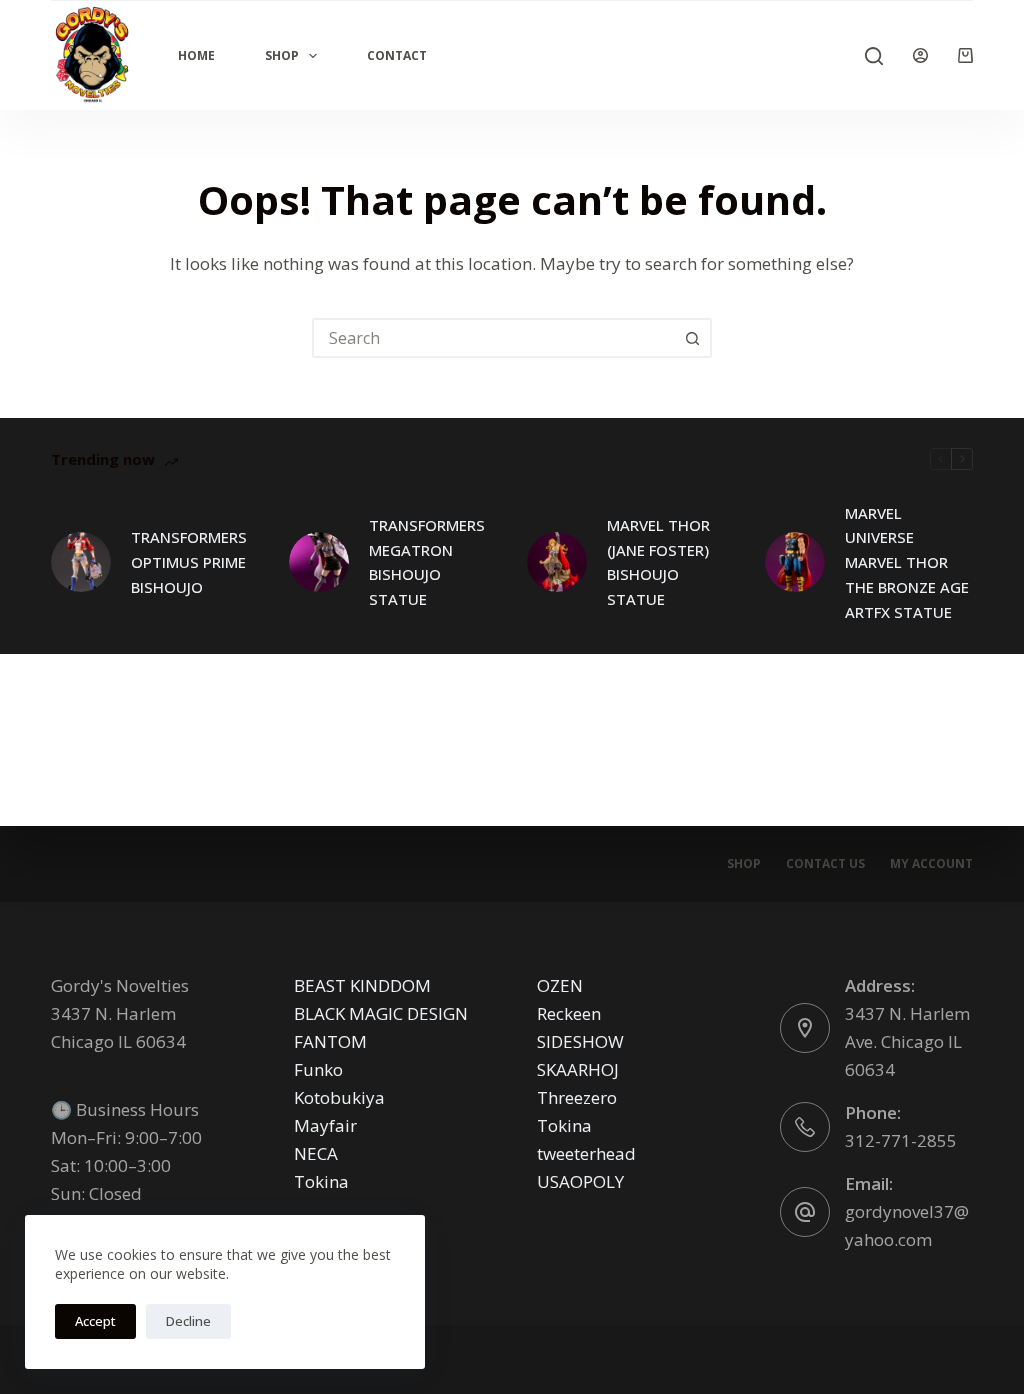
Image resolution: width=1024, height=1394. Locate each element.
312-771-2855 (901, 1140)
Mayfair (325, 1125)
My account (931, 864)
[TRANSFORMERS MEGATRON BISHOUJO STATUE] (319, 562)
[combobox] (494, 338)
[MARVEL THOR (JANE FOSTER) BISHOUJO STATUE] (557, 562)
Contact (397, 55)
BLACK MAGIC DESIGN (381, 1013)
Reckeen (569, 1013)
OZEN (560, 985)
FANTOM (330, 1041)
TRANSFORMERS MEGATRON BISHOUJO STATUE (427, 562)
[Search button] (692, 338)
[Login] (920, 55)
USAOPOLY (580, 1181)
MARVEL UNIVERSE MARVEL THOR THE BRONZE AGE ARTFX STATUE (907, 562)
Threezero (577, 1097)
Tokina (321, 1181)
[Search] (874, 56)
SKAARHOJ (578, 1069)
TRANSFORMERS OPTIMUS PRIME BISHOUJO (189, 562)
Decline (188, 1321)
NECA (316, 1153)
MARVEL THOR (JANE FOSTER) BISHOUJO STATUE (658, 562)
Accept (95, 1321)
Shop (282, 55)
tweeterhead (586, 1153)
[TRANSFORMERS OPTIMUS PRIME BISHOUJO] (81, 562)
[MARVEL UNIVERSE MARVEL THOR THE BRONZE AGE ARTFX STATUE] (795, 562)
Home (196, 55)
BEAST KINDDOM (362, 985)
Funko (318, 1069)
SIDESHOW (580, 1041)
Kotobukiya (339, 1097)
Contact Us (825, 864)
